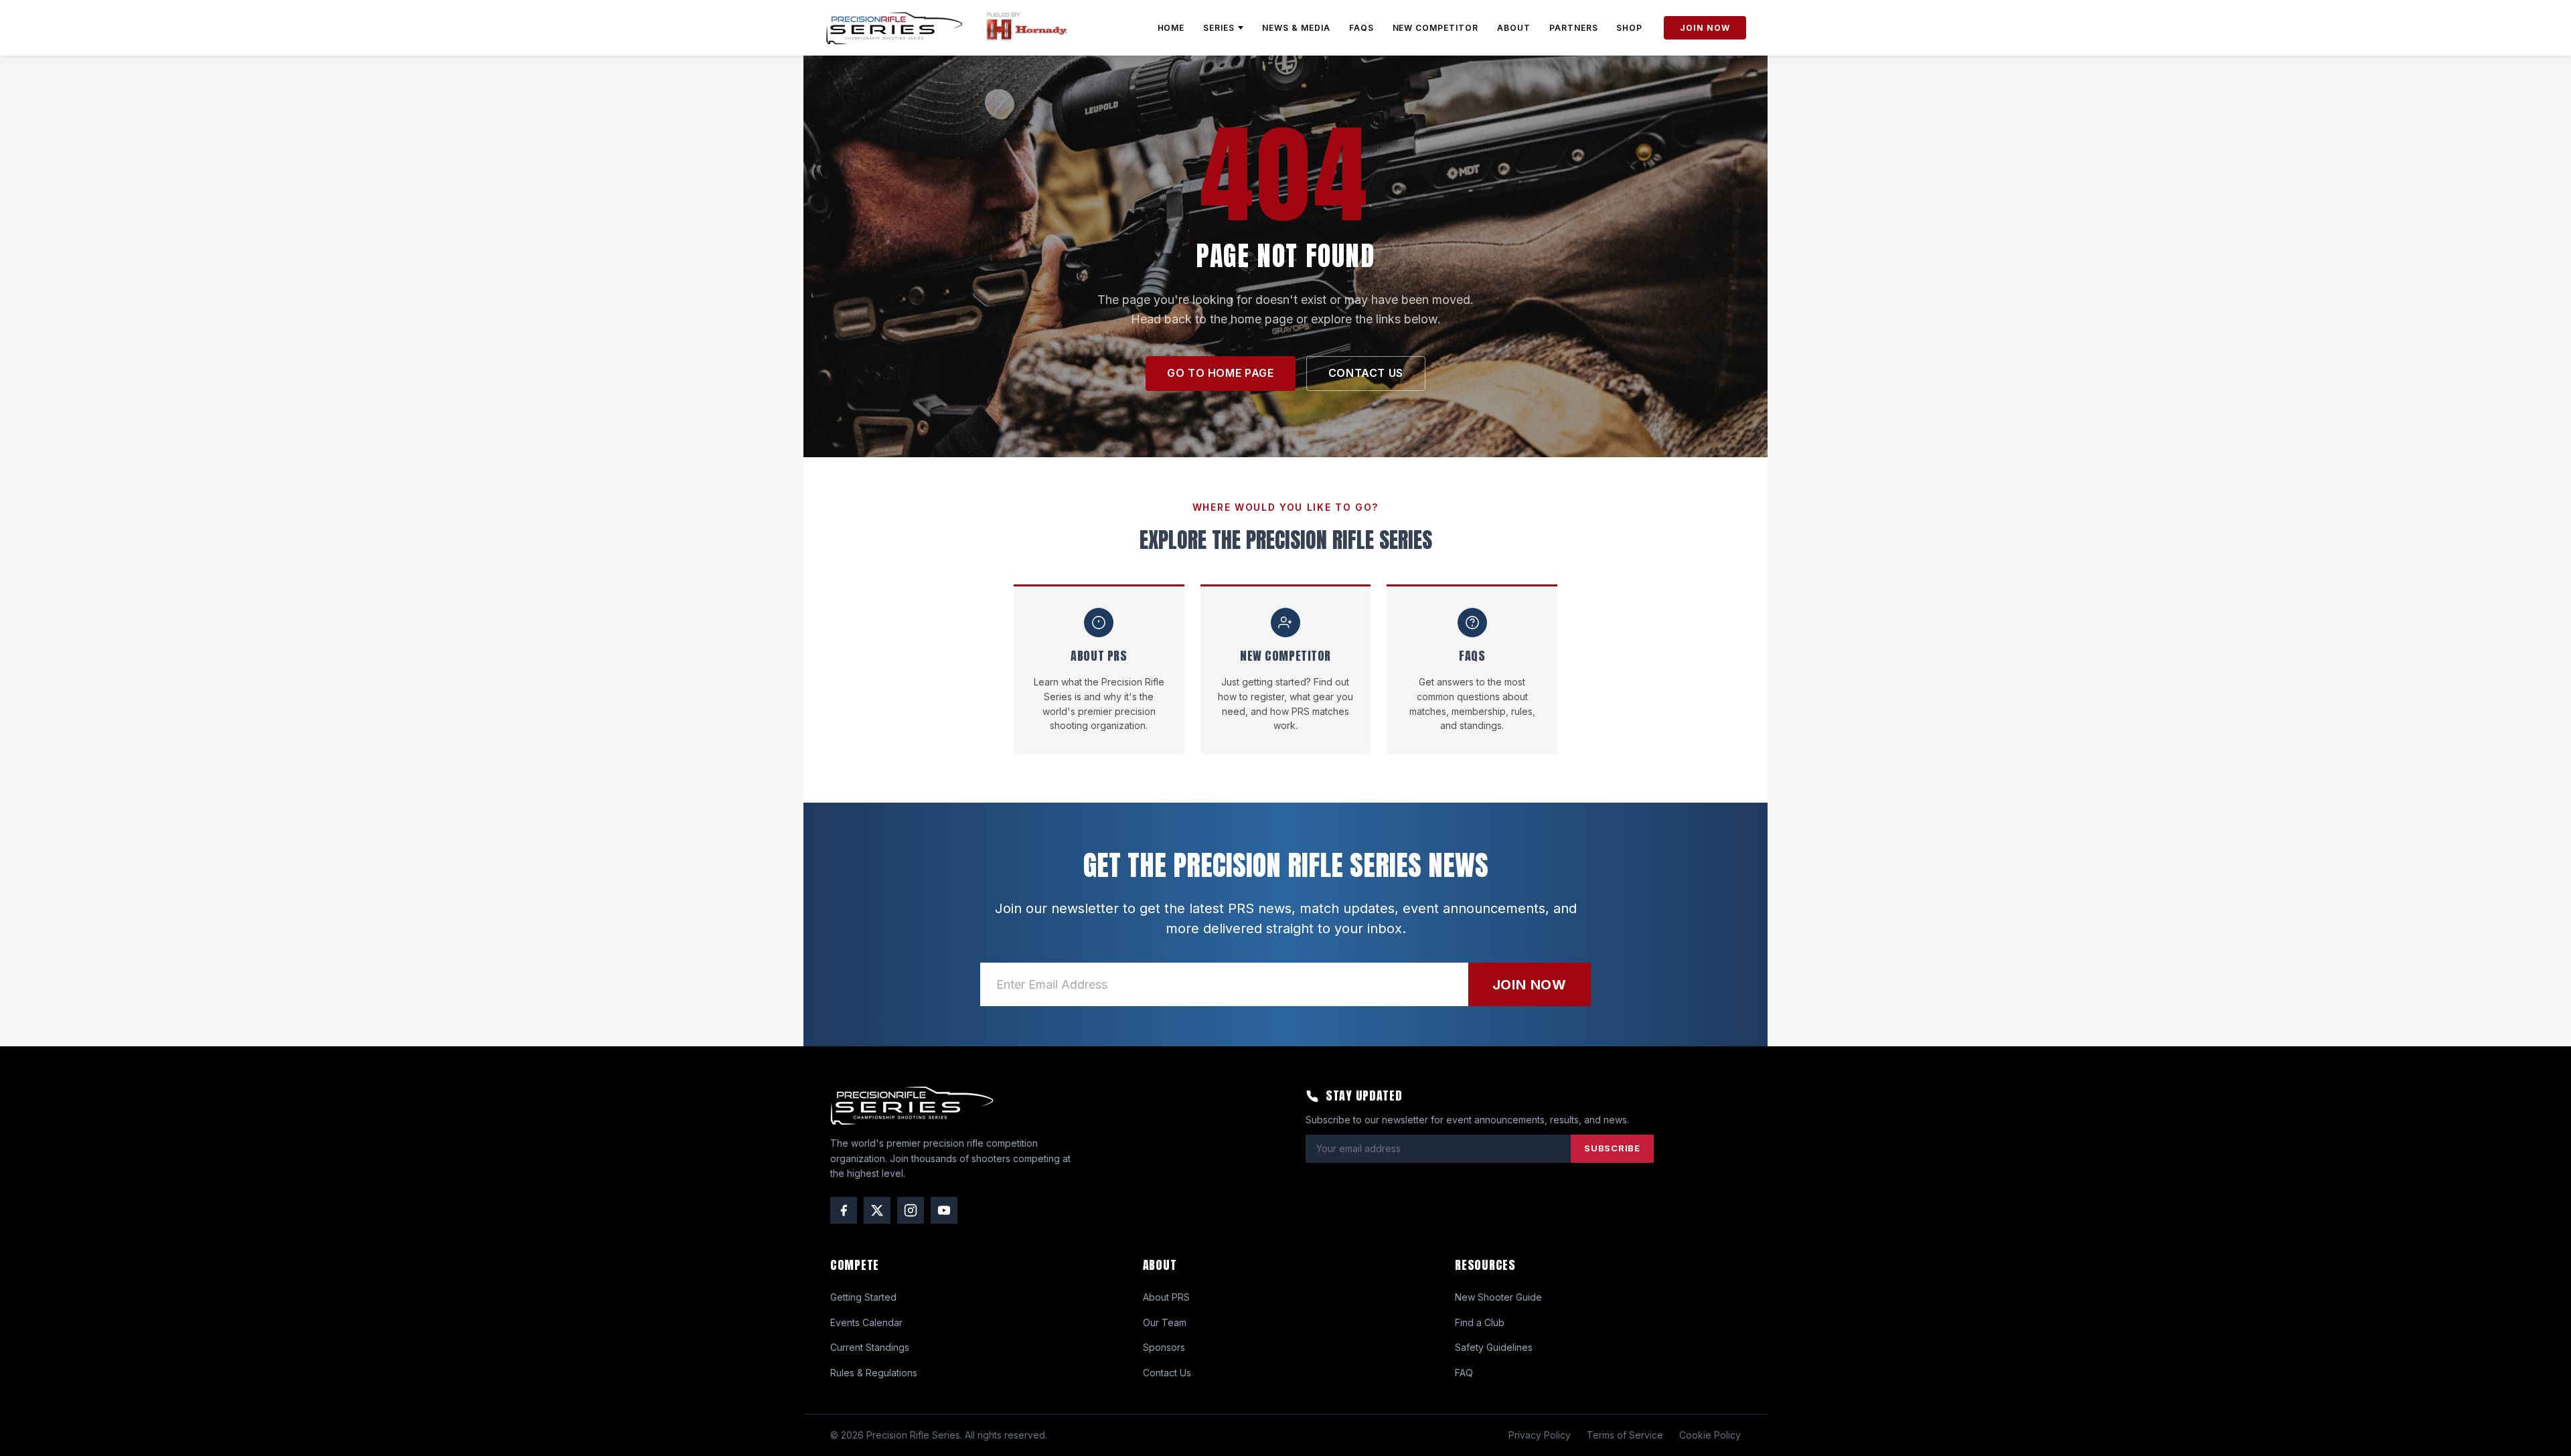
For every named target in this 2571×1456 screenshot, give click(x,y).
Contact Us (1167, 1373)
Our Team (1165, 1322)
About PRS (1166, 1297)
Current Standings (870, 1347)
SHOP (1629, 28)
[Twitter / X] (877, 1210)
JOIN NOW (1705, 28)
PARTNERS (1574, 28)
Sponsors (1164, 1347)
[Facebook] (844, 1210)
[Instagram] (911, 1210)
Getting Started (863, 1297)
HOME (1171, 28)
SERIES (1219, 28)
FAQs (1361, 28)
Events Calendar (866, 1322)
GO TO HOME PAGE (1221, 373)
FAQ (1464, 1373)
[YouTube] (944, 1210)
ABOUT (1514, 28)
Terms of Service (1625, 1435)
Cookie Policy (1710, 1435)
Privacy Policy (1540, 1435)
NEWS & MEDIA (1296, 28)
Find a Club (1480, 1322)
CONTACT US (1366, 373)
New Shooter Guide (1498, 1297)
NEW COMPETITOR (1435, 28)
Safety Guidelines (1494, 1347)
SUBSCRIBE (1612, 1148)
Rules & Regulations (874, 1373)
